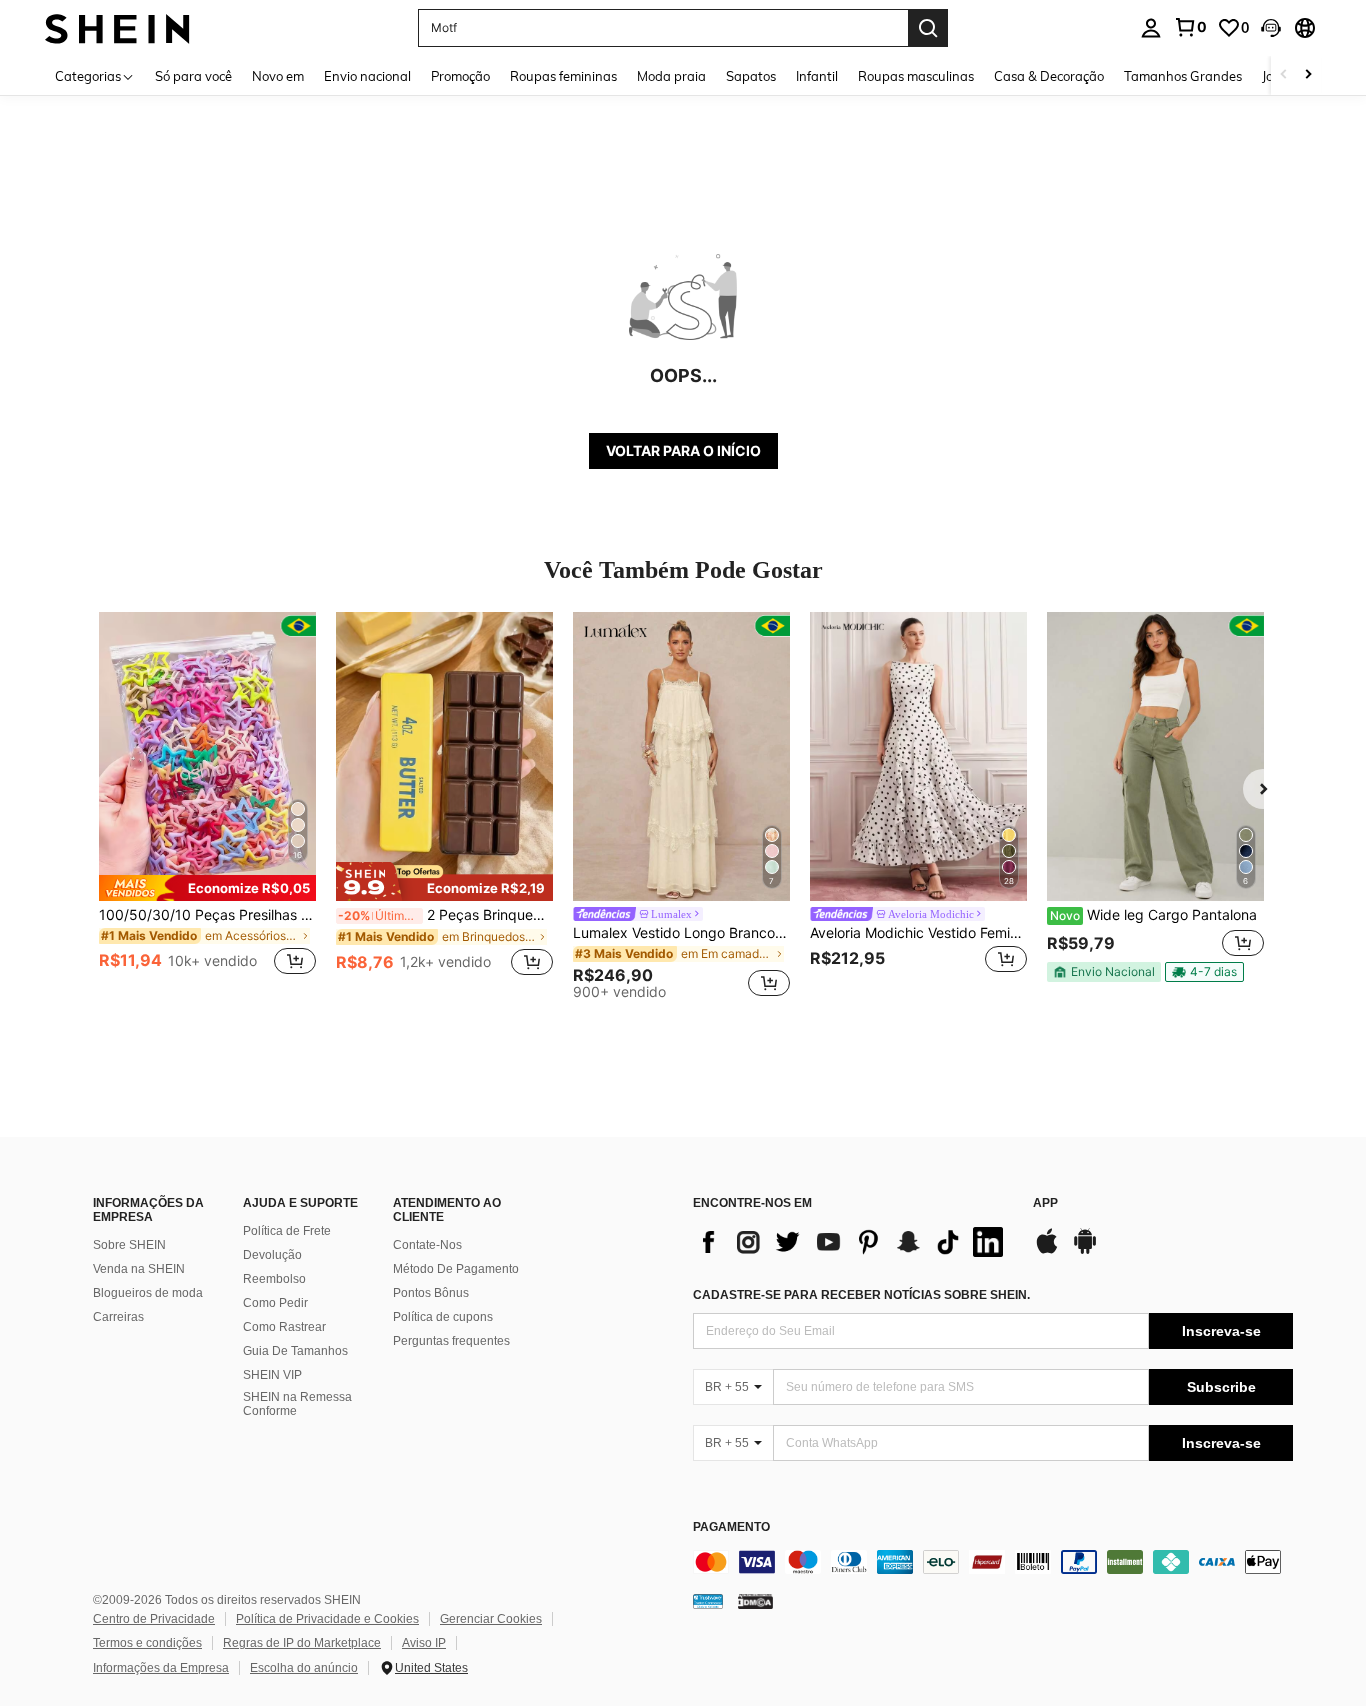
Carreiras (118, 1317)
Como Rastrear (284, 1327)
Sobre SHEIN (129, 1245)
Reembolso (274, 1279)
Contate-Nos (427, 1245)
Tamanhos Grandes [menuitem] (1183, 76)
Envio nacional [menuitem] (367, 76)
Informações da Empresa (161, 1668)
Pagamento (731, 1527)
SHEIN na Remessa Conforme (297, 1404)
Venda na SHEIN (139, 1269)
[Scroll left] (1284, 75)
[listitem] (207, 805)
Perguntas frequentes (451, 1341)
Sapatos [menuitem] (751, 76)
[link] (1190, 27)
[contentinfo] (993, 1562)
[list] (853, 1242)
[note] (207, 888)
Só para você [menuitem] (193, 76)
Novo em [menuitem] (278, 76)
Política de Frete (287, 1231)
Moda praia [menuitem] (671, 76)
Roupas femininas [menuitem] (563, 76)
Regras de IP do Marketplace (302, 1643)
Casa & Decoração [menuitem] (1049, 76)
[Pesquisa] (928, 28)
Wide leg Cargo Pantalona (1153, 915)
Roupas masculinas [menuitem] (916, 76)
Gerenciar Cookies (491, 1619)
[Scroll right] (1308, 75)
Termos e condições (147, 1643)
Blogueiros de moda (148, 1293)
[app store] (1047, 1251)
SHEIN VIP (272, 1375)
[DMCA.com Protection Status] (755, 1600)
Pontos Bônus (431, 1293)
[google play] (1085, 1251)
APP (1045, 1203)
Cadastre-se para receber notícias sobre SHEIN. (861, 1295)
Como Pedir (275, 1303)
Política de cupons (443, 1317)
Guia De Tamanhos (295, 1351)
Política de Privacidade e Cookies (327, 1619)
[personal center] (1151, 28)
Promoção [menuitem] (460, 76)
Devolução (272, 1255)
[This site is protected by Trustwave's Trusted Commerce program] (708, 1600)
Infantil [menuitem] (817, 76)
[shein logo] (117, 27)
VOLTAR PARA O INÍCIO (683, 450)
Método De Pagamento (456, 1269)
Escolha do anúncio (304, 1668)
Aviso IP (424, 1643)
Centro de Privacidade (154, 1619)
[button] (1271, 28)
